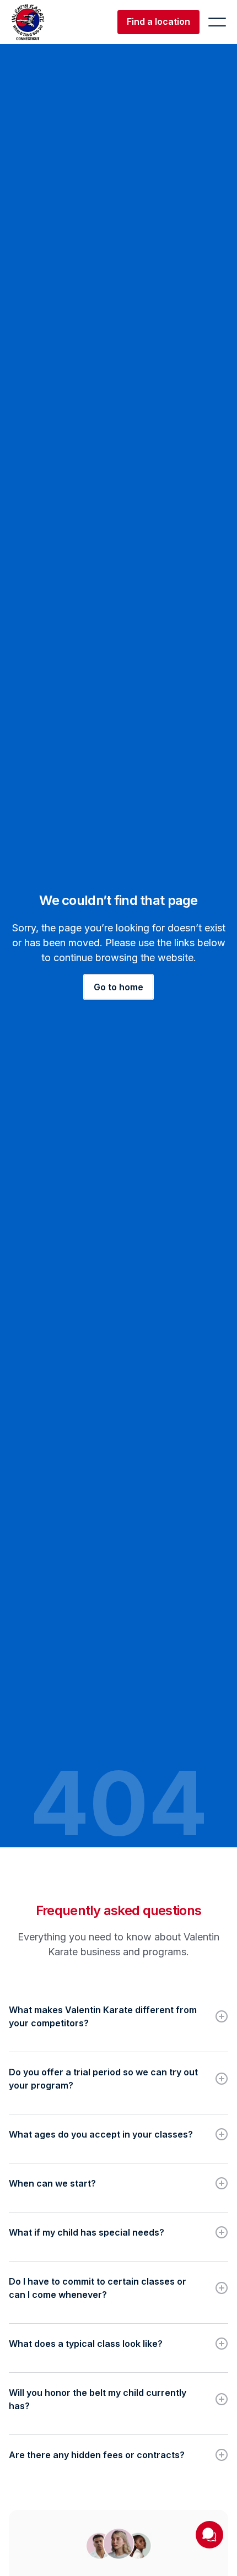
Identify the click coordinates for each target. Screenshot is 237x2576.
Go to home (118, 987)
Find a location (158, 21)
